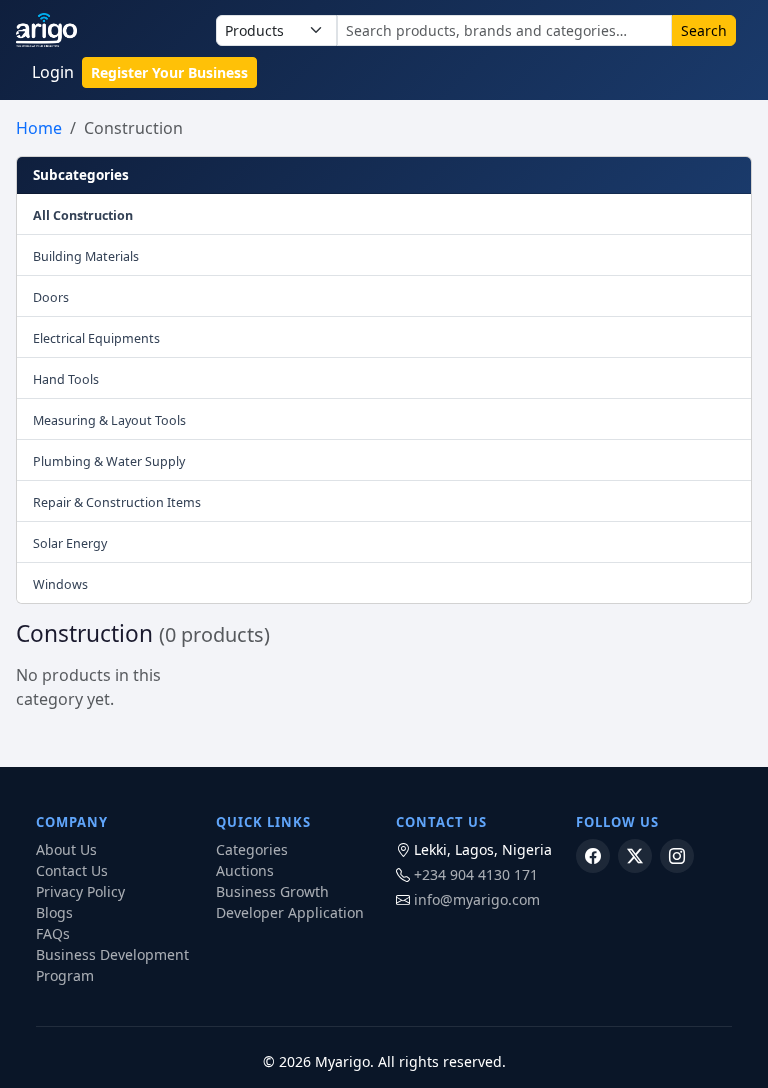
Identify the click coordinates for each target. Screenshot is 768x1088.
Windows (60, 584)
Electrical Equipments (96, 338)
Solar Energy (70, 543)
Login (53, 72)
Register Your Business (169, 72)
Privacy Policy (80, 891)
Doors (51, 297)
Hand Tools (66, 379)
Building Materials (86, 256)
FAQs (53, 933)
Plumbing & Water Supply (109, 461)
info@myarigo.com (477, 899)
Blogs (54, 912)
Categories (252, 849)
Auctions (245, 870)
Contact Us (72, 870)
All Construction (83, 215)
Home (39, 128)
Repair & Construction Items (117, 502)
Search (704, 30)
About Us (66, 849)
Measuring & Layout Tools (109, 420)
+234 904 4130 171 (476, 874)
